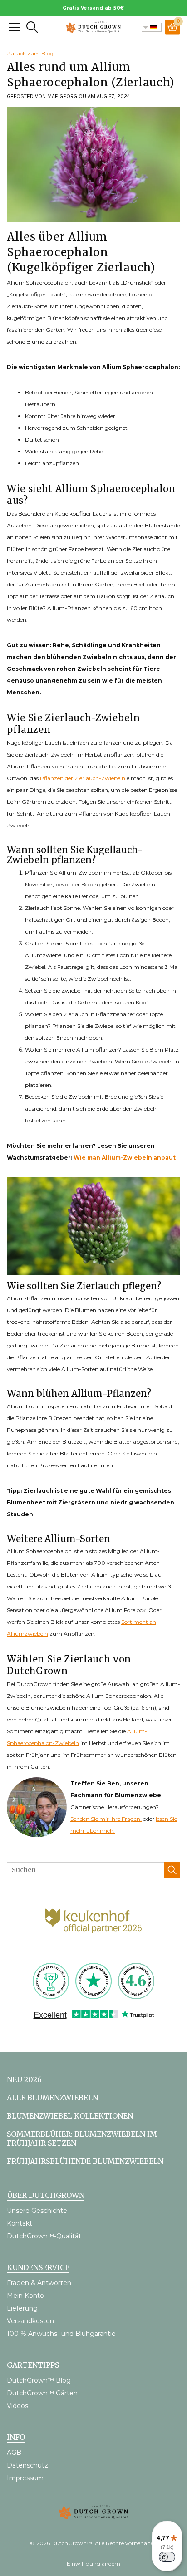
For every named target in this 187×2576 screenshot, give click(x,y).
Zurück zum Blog (30, 53)
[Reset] (14, 27)
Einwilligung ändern (93, 2564)
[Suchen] (172, 1870)
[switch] (167, 2557)
